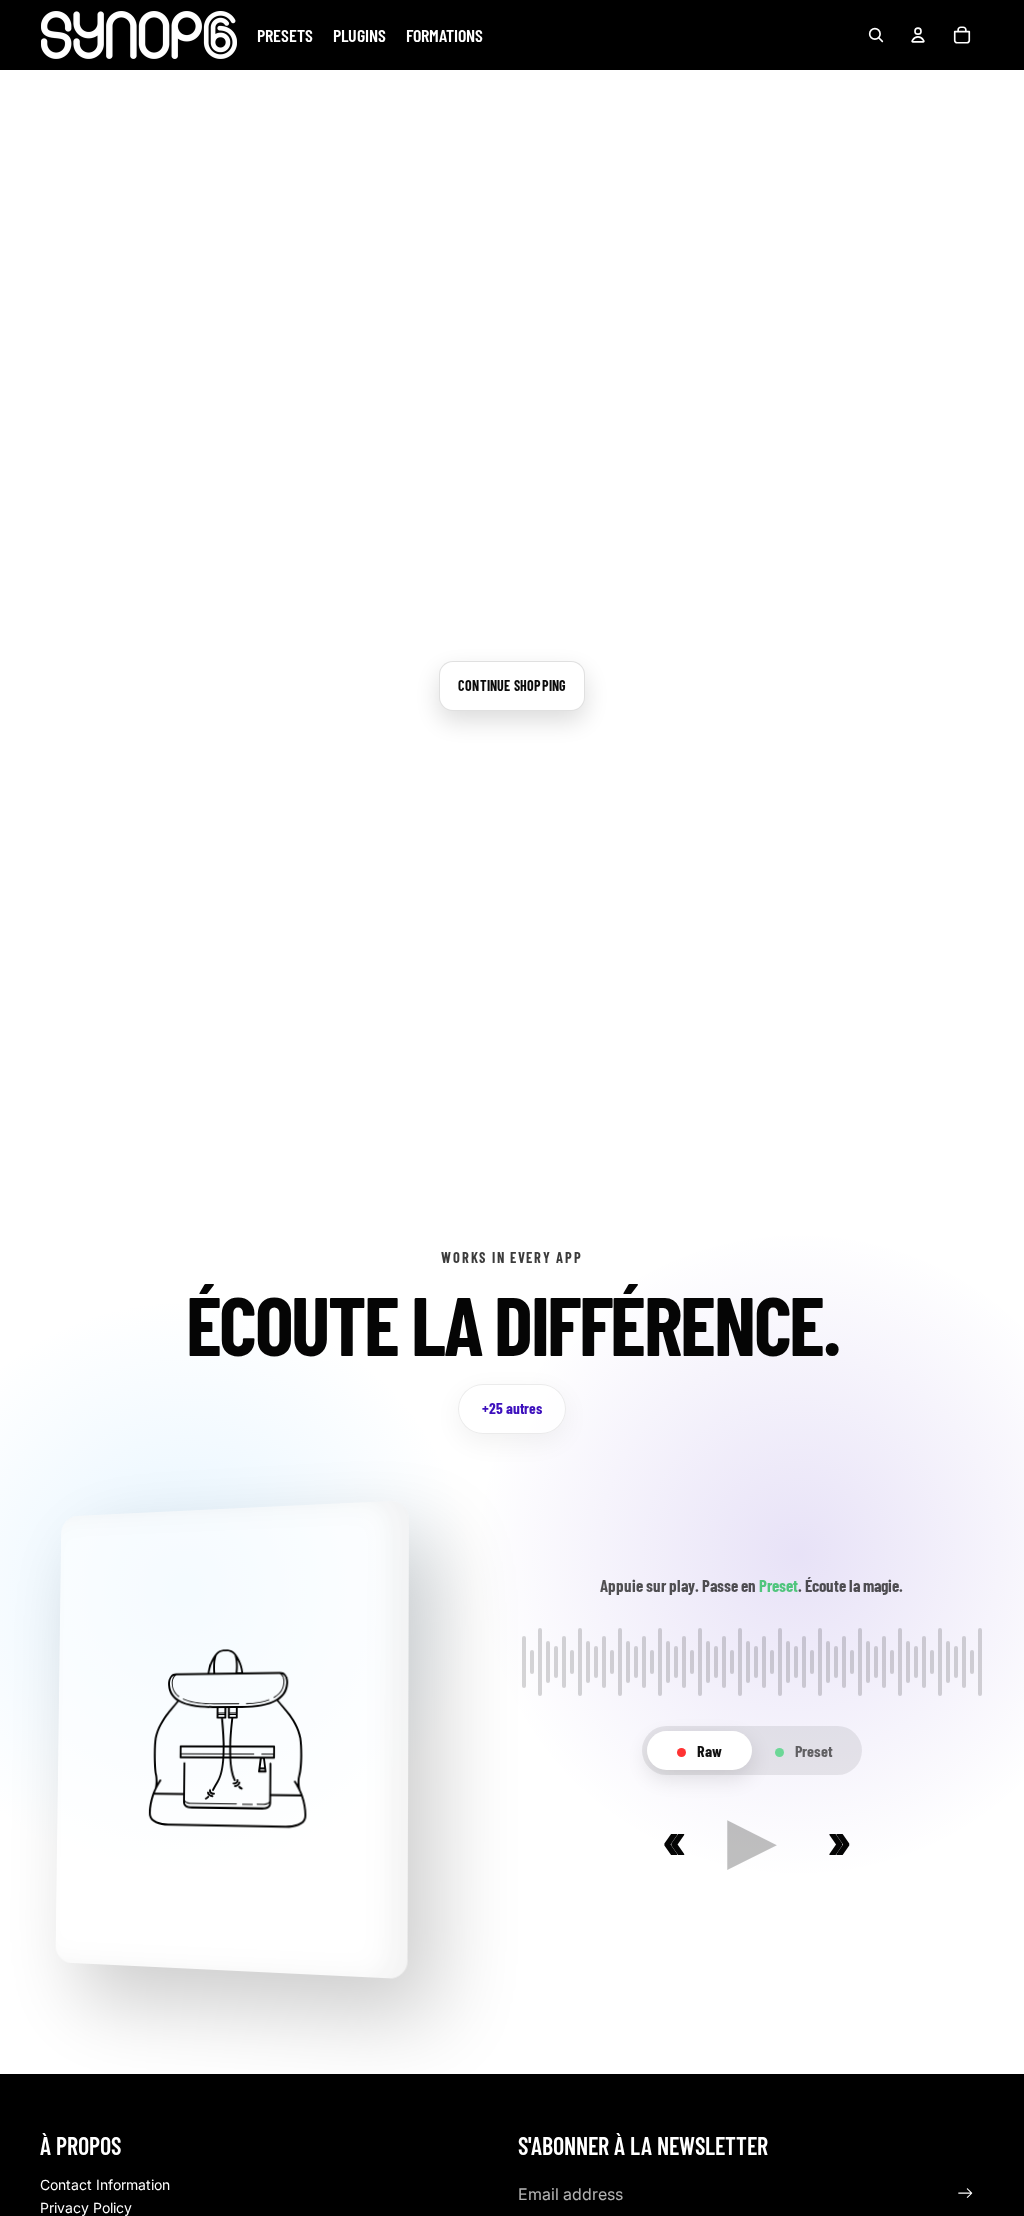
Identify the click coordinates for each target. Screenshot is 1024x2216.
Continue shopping (512, 685)
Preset (812, 1750)
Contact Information (105, 2184)
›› (834, 1840)
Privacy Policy (86, 2207)
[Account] (918, 35)
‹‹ (669, 1840)
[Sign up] (965, 2193)
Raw (708, 1750)
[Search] (876, 35)
